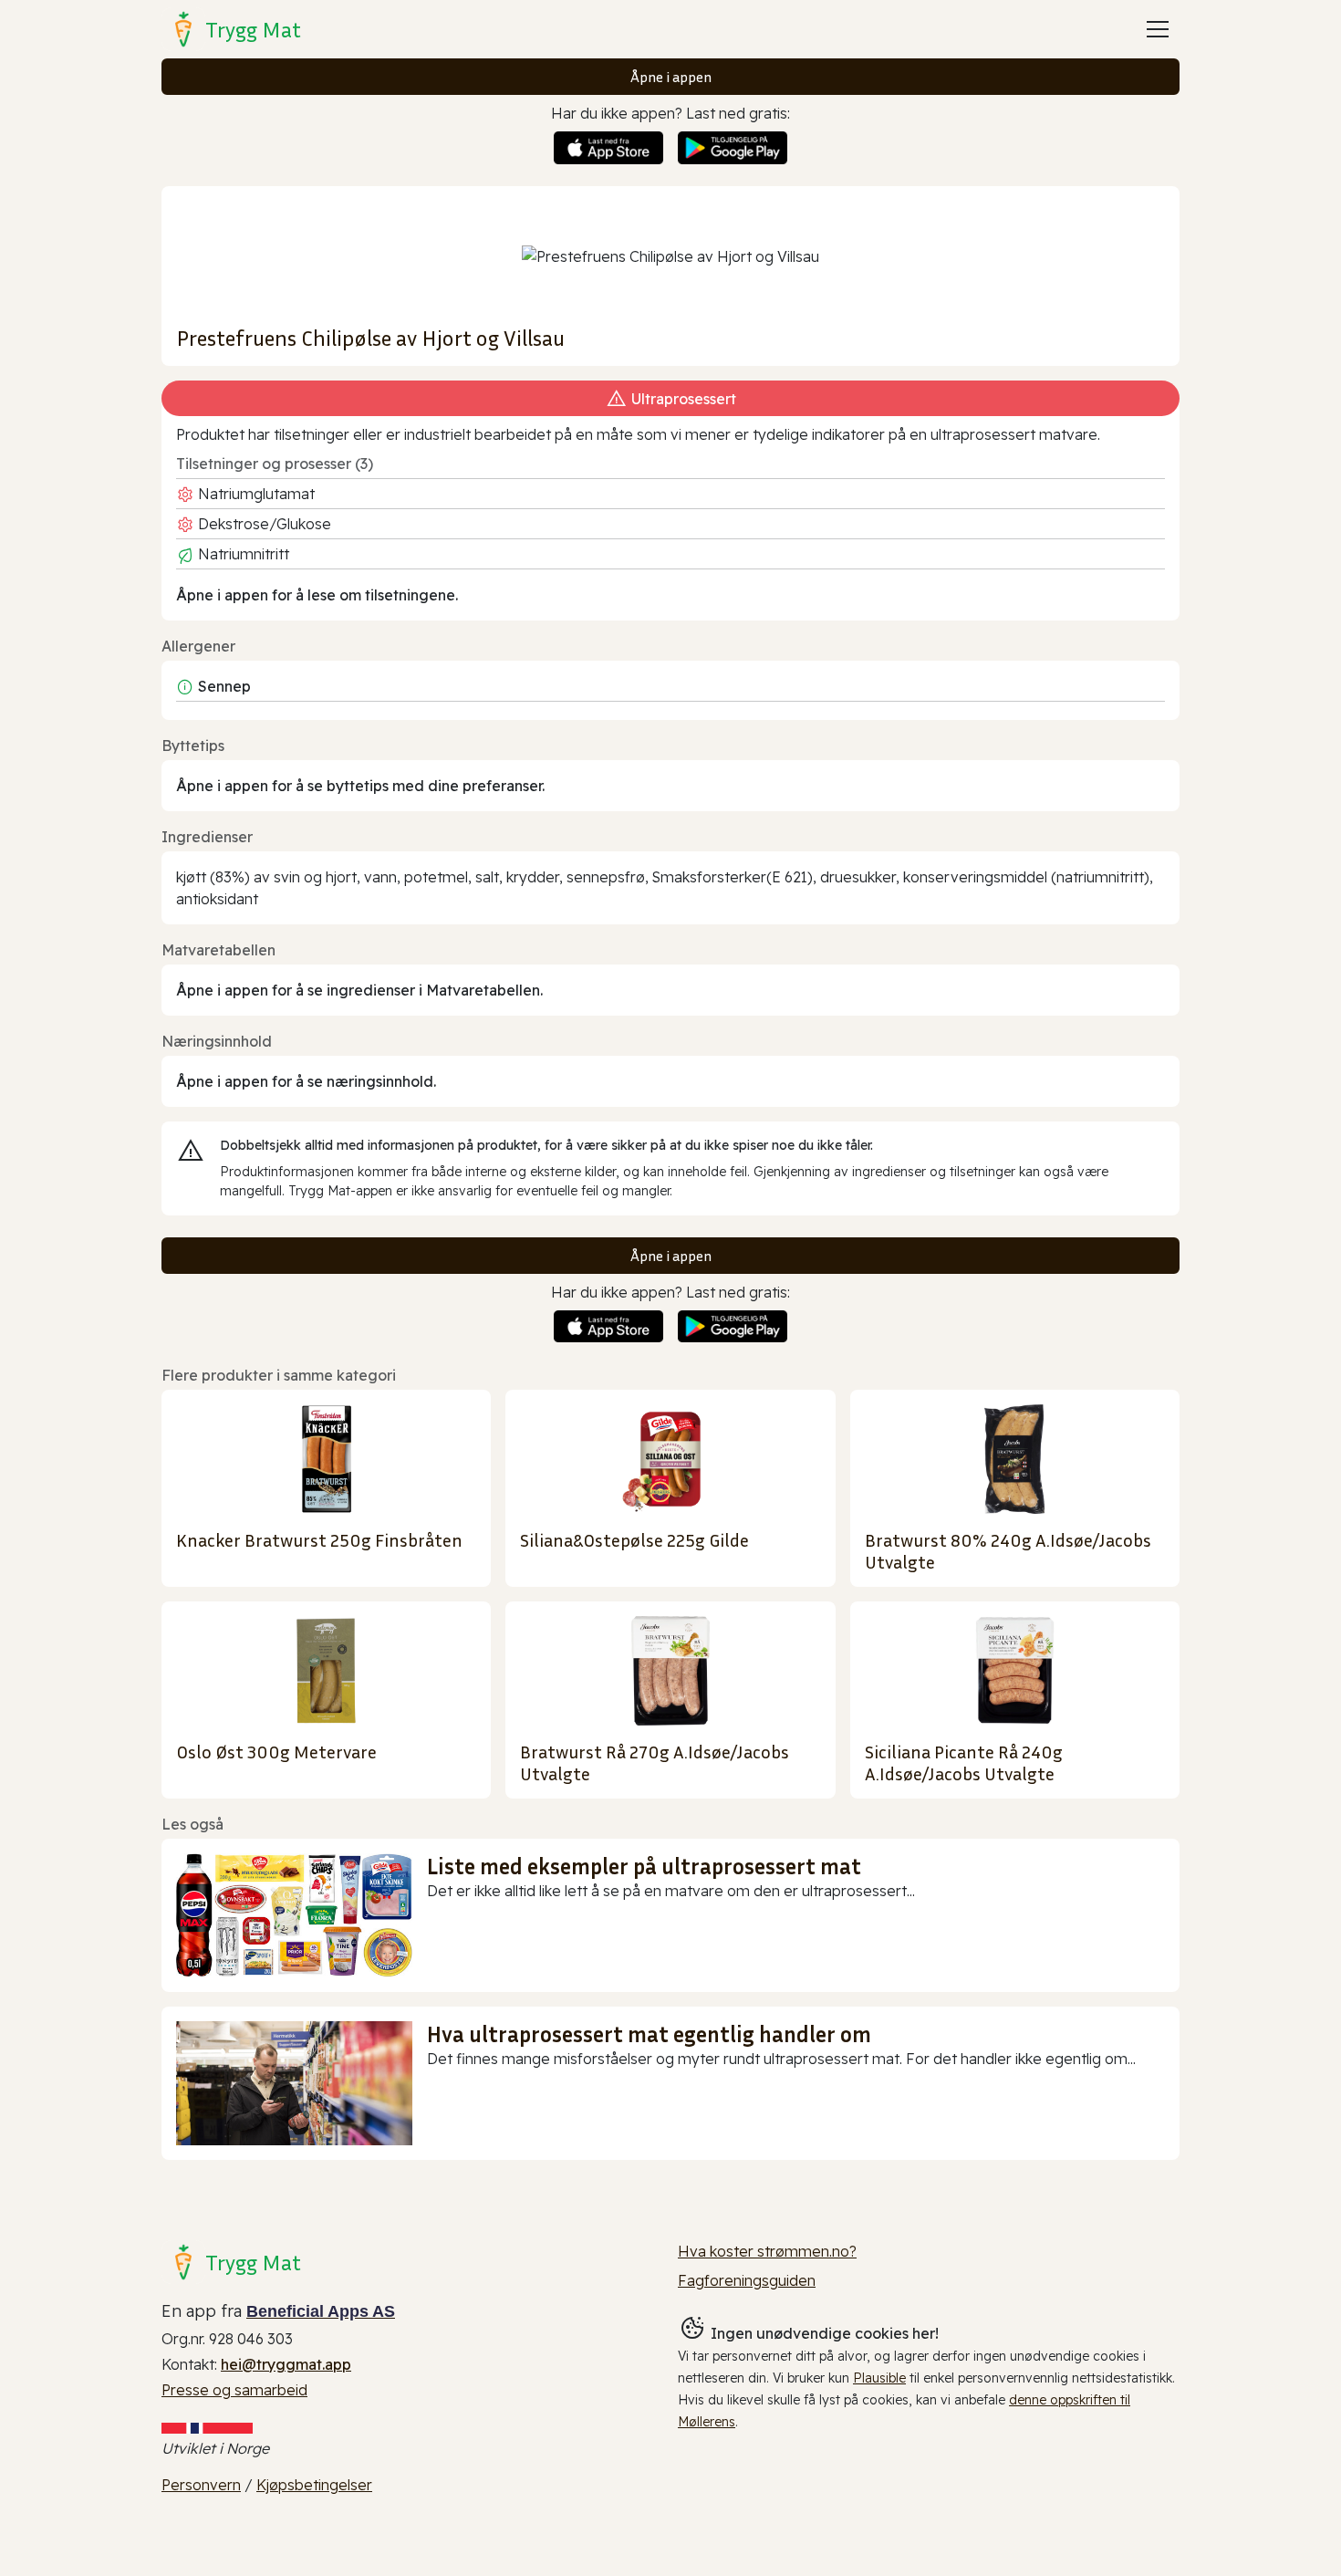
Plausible (879, 2378)
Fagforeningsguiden (747, 2280)
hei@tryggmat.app (286, 2364)
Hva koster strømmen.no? (767, 2251)
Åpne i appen (671, 77)
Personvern (201, 2485)
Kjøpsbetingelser (314, 2485)
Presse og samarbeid (234, 2390)
